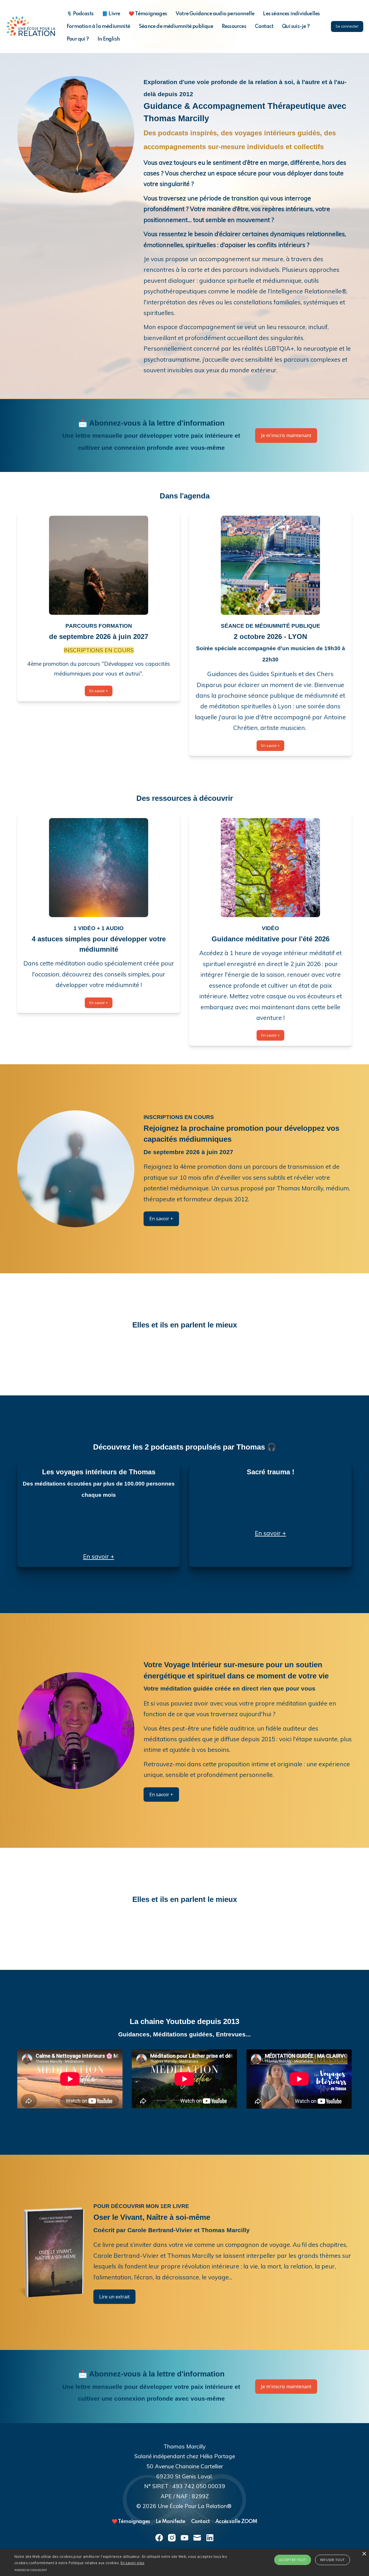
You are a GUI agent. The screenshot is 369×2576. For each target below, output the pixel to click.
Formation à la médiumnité (98, 26)
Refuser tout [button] (333, 2560)
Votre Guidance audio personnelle (215, 14)
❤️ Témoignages (148, 14)
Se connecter (347, 26)
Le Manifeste (170, 2522)
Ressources (234, 26)
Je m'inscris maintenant (286, 435)
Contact (264, 26)
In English (109, 39)
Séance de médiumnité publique (176, 26)
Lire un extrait (114, 2297)
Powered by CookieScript (31, 2570)
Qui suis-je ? (296, 26)
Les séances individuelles (291, 14)
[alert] (184, 2562)
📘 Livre (111, 14)
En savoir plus (132, 2563)
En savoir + (99, 691)
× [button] (364, 2554)
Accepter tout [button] (292, 2560)
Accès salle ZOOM (236, 2522)
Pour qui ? (78, 39)
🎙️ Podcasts (80, 14)
